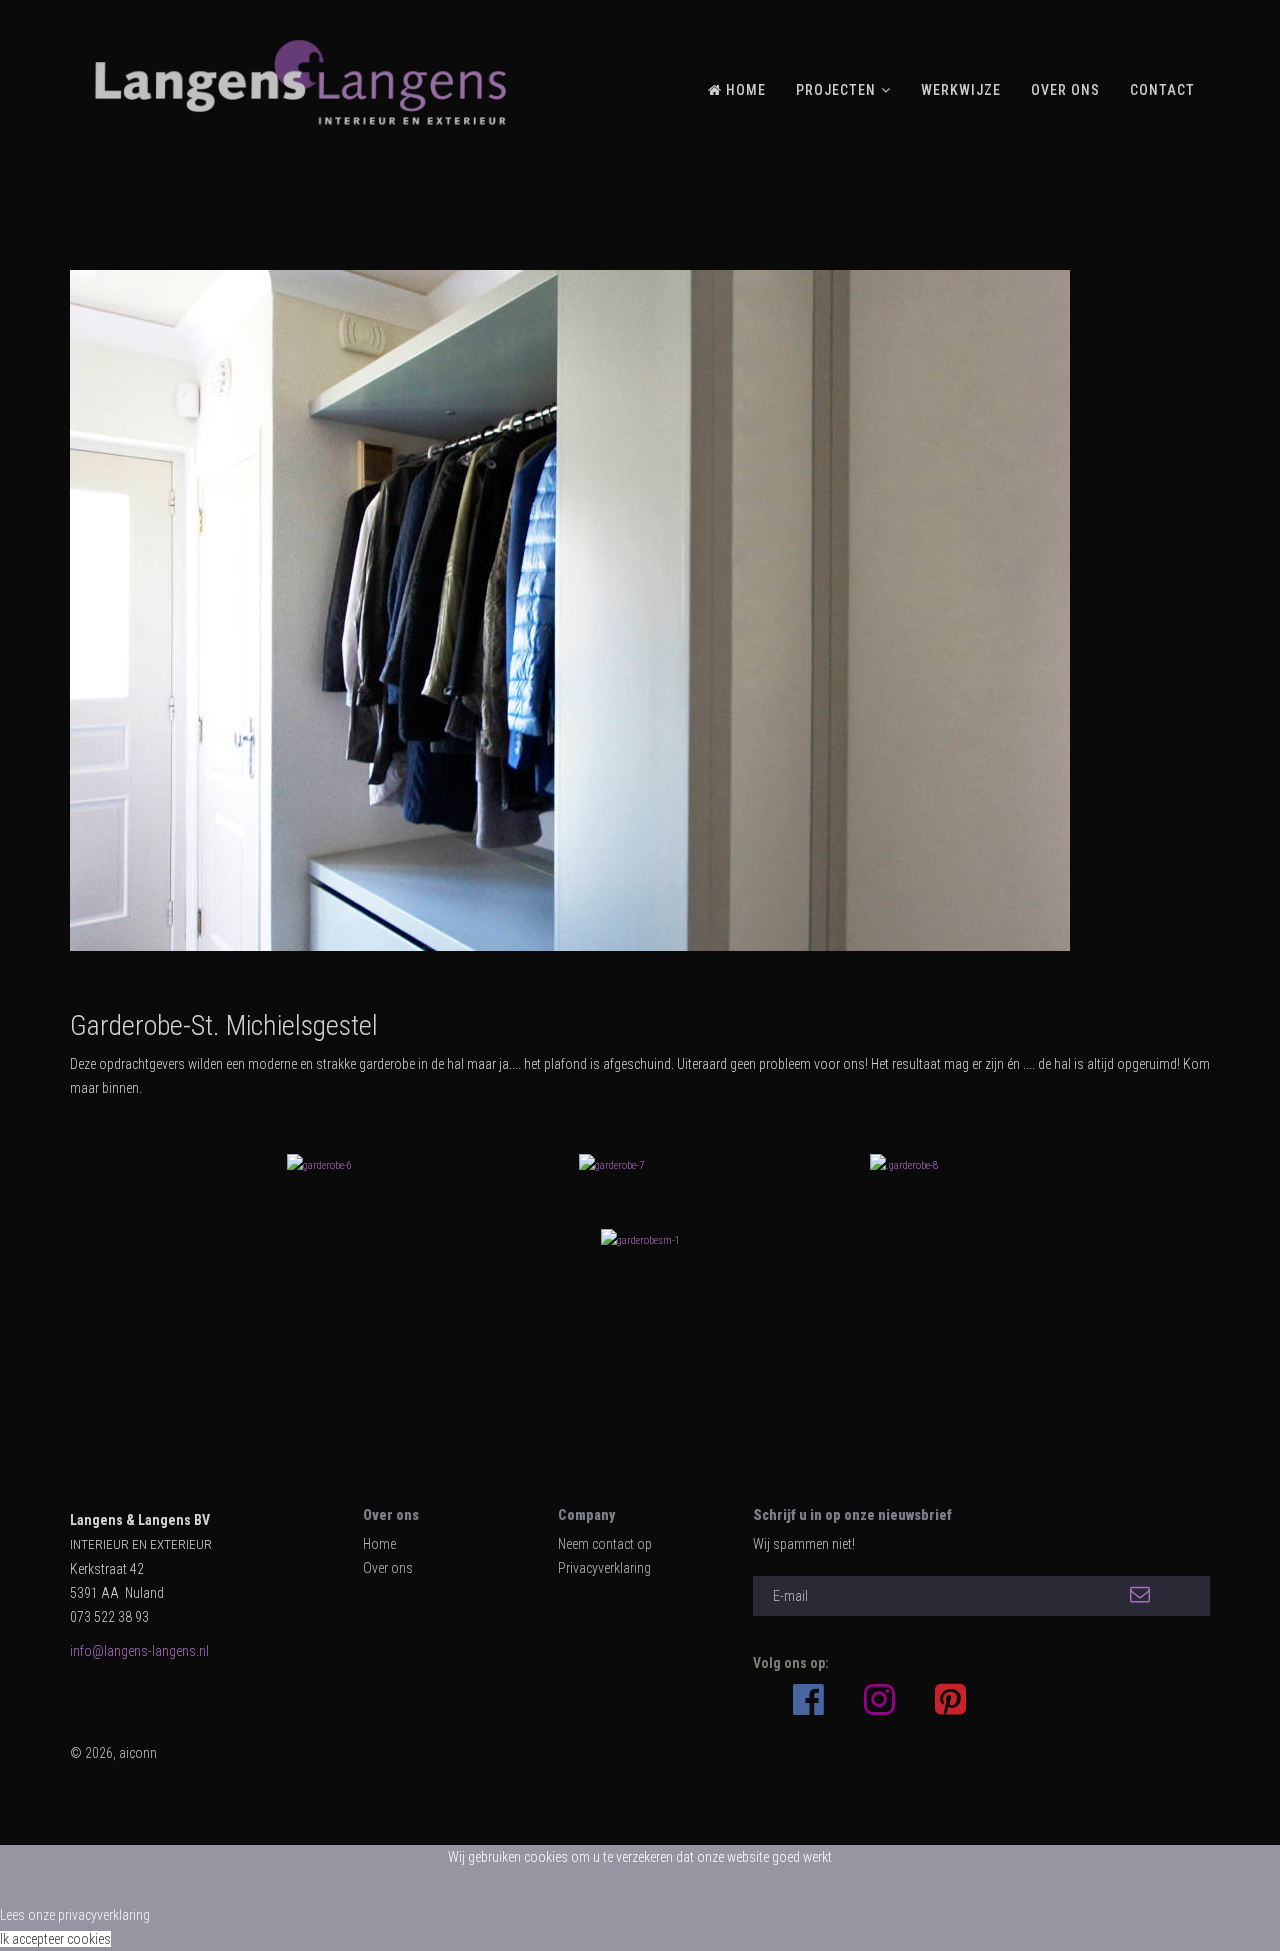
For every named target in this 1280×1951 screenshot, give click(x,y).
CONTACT (1162, 90)
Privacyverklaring (604, 1568)
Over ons (388, 1568)
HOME (744, 90)
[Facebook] (808, 1690)
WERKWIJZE (961, 90)
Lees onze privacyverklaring (75, 1915)
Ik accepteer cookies (55, 1939)
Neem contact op (605, 1544)
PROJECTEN (836, 90)
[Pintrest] (950, 1700)
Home (379, 1544)
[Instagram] (879, 1700)
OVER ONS (1065, 90)
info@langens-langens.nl (139, 1651)
